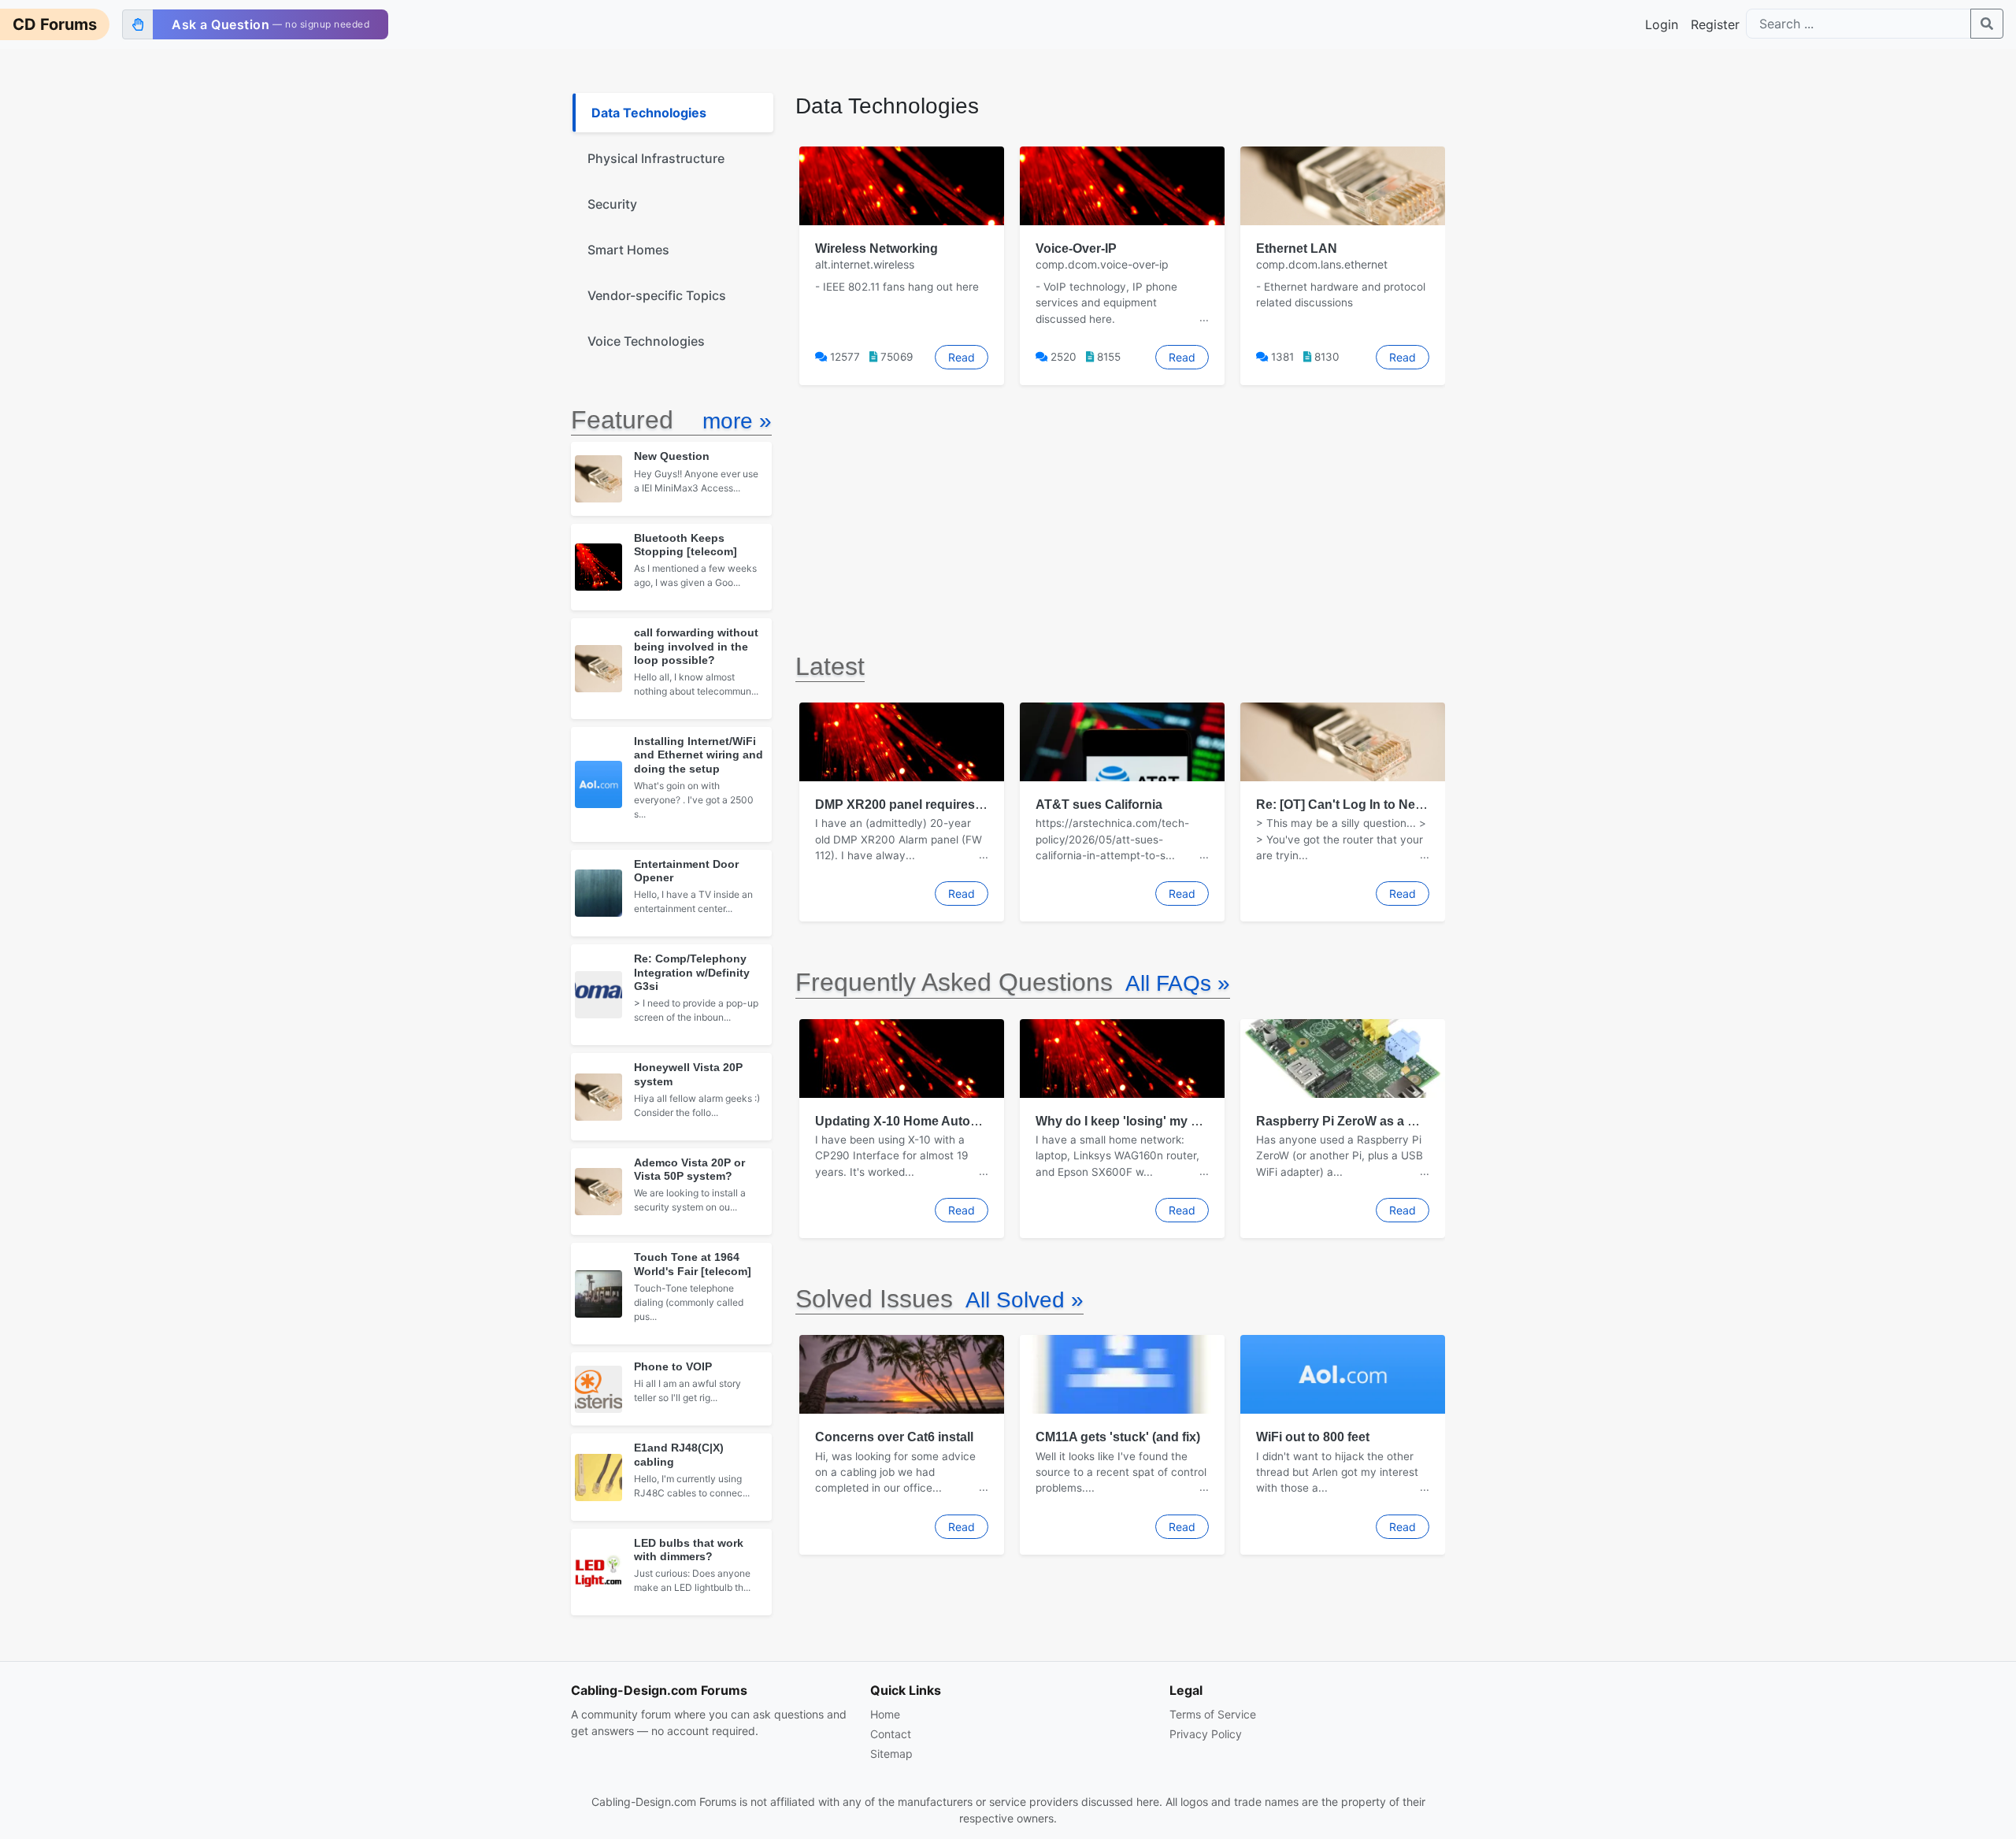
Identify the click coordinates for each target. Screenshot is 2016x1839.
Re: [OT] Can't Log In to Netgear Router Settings (1399, 805)
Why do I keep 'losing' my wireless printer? (1163, 1121)
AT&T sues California (1099, 805)
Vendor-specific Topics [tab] (657, 295)
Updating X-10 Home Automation (913, 1121)
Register (1715, 24)
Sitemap (891, 1754)
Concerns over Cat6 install (894, 1437)
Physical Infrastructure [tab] (656, 158)
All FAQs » (1178, 983)
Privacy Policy (1206, 1734)
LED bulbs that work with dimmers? (689, 1550)
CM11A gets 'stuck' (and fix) (1118, 1437)
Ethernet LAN (1297, 248)
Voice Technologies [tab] (646, 341)
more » (737, 421)
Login (1662, 24)
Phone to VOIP (673, 1366)
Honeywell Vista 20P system (688, 1074)
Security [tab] (612, 204)
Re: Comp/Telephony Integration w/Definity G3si (692, 972)
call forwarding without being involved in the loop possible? (696, 646)
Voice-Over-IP (1076, 248)
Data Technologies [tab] (649, 113)
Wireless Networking (876, 248)
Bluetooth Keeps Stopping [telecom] (686, 545)
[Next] (1445, 265)
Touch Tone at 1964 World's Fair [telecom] (693, 1264)
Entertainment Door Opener (686, 871)
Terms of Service (1213, 1714)
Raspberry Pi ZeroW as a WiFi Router (1367, 1121)
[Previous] (795, 265)
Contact (891, 1734)
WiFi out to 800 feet (1313, 1437)
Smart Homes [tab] (628, 250)
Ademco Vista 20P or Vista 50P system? (689, 1169)
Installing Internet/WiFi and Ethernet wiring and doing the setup (699, 755)
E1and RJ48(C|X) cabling (679, 1454)
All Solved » (1025, 1300)
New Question (672, 456)
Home (885, 1714)
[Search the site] (1987, 24)
